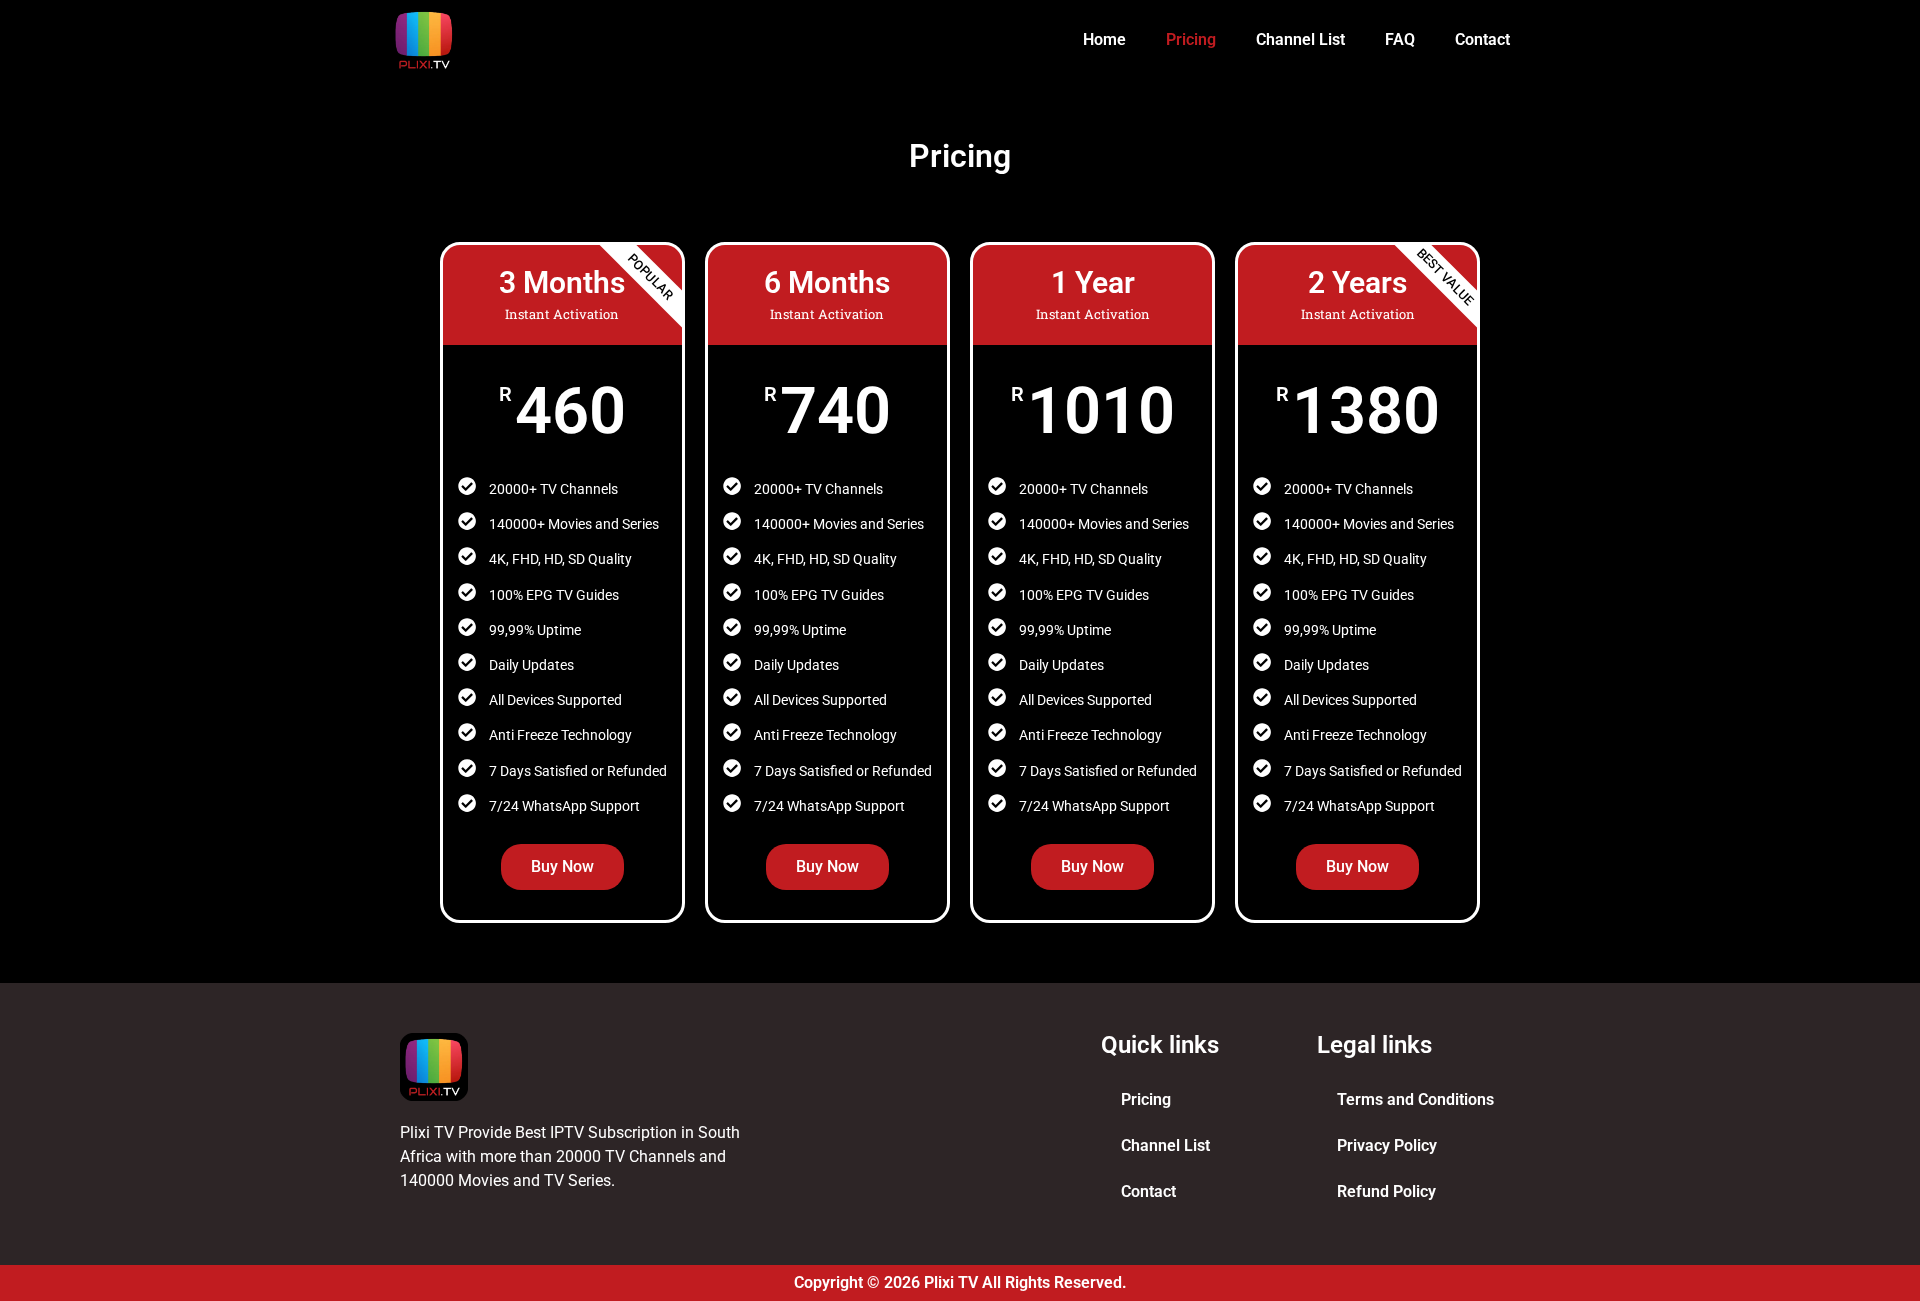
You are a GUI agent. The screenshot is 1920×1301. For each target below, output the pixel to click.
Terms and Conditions (1415, 1099)
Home (1104, 39)
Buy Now (562, 866)
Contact (1482, 39)
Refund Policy (1386, 1191)
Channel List (1300, 39)
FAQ (1400, 39)
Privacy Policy (1387, 1145)
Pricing (1191, 39)
